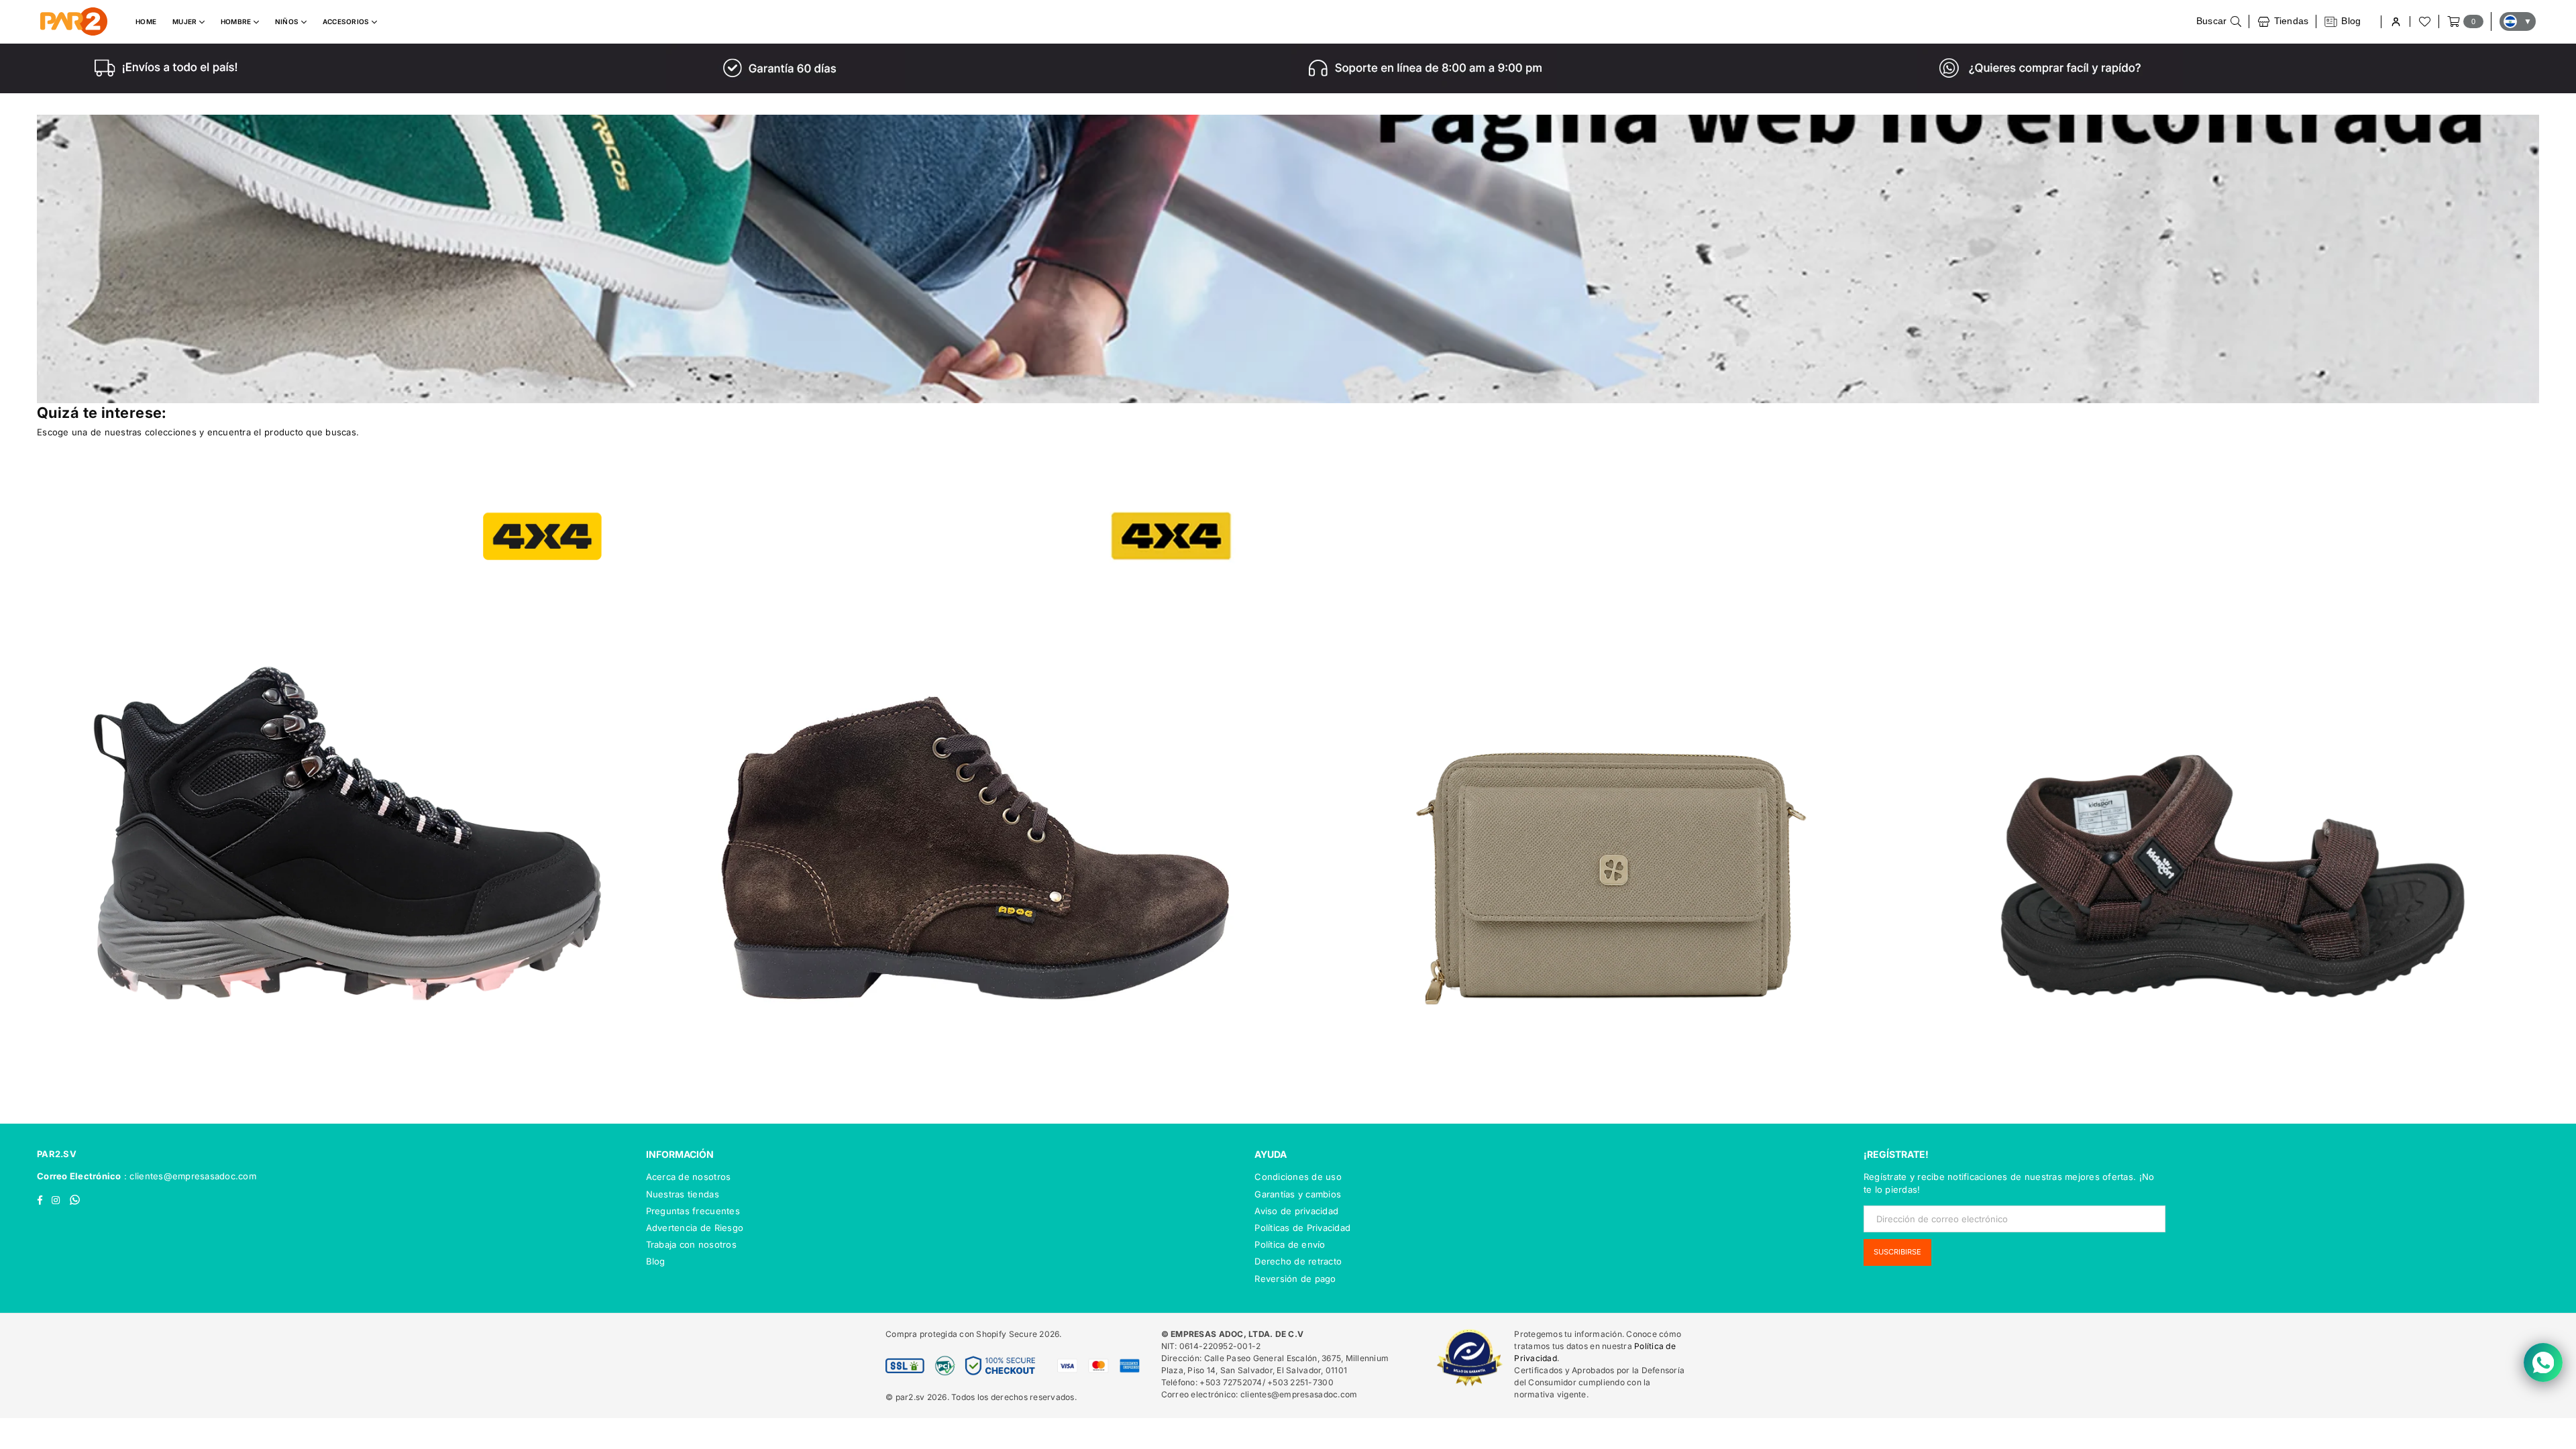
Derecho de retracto (1298, 1261)
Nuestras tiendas (683, 1194)
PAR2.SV (57, 1154)
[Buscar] (2219, 21)
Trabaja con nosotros (691, 1244)
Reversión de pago (1295, 1279)
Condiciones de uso (1298, 1177)
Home (146, 21)
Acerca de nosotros (689, 1177)
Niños (288, 21)
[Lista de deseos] (2424, 21)
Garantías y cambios (1298, 1194)
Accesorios (347, 21)
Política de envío (1290, 1244)
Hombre (237, 21)
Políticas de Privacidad (1302, 1228)
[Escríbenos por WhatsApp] (2543, 1362)
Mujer (186, 21)
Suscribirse (1897, 1252)
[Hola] (2395, 22)
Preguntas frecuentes (693, 1211)
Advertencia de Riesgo (695, 1228)
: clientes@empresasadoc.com (189, 1176)
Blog (656, 1261)
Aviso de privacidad (1296, 1211)
